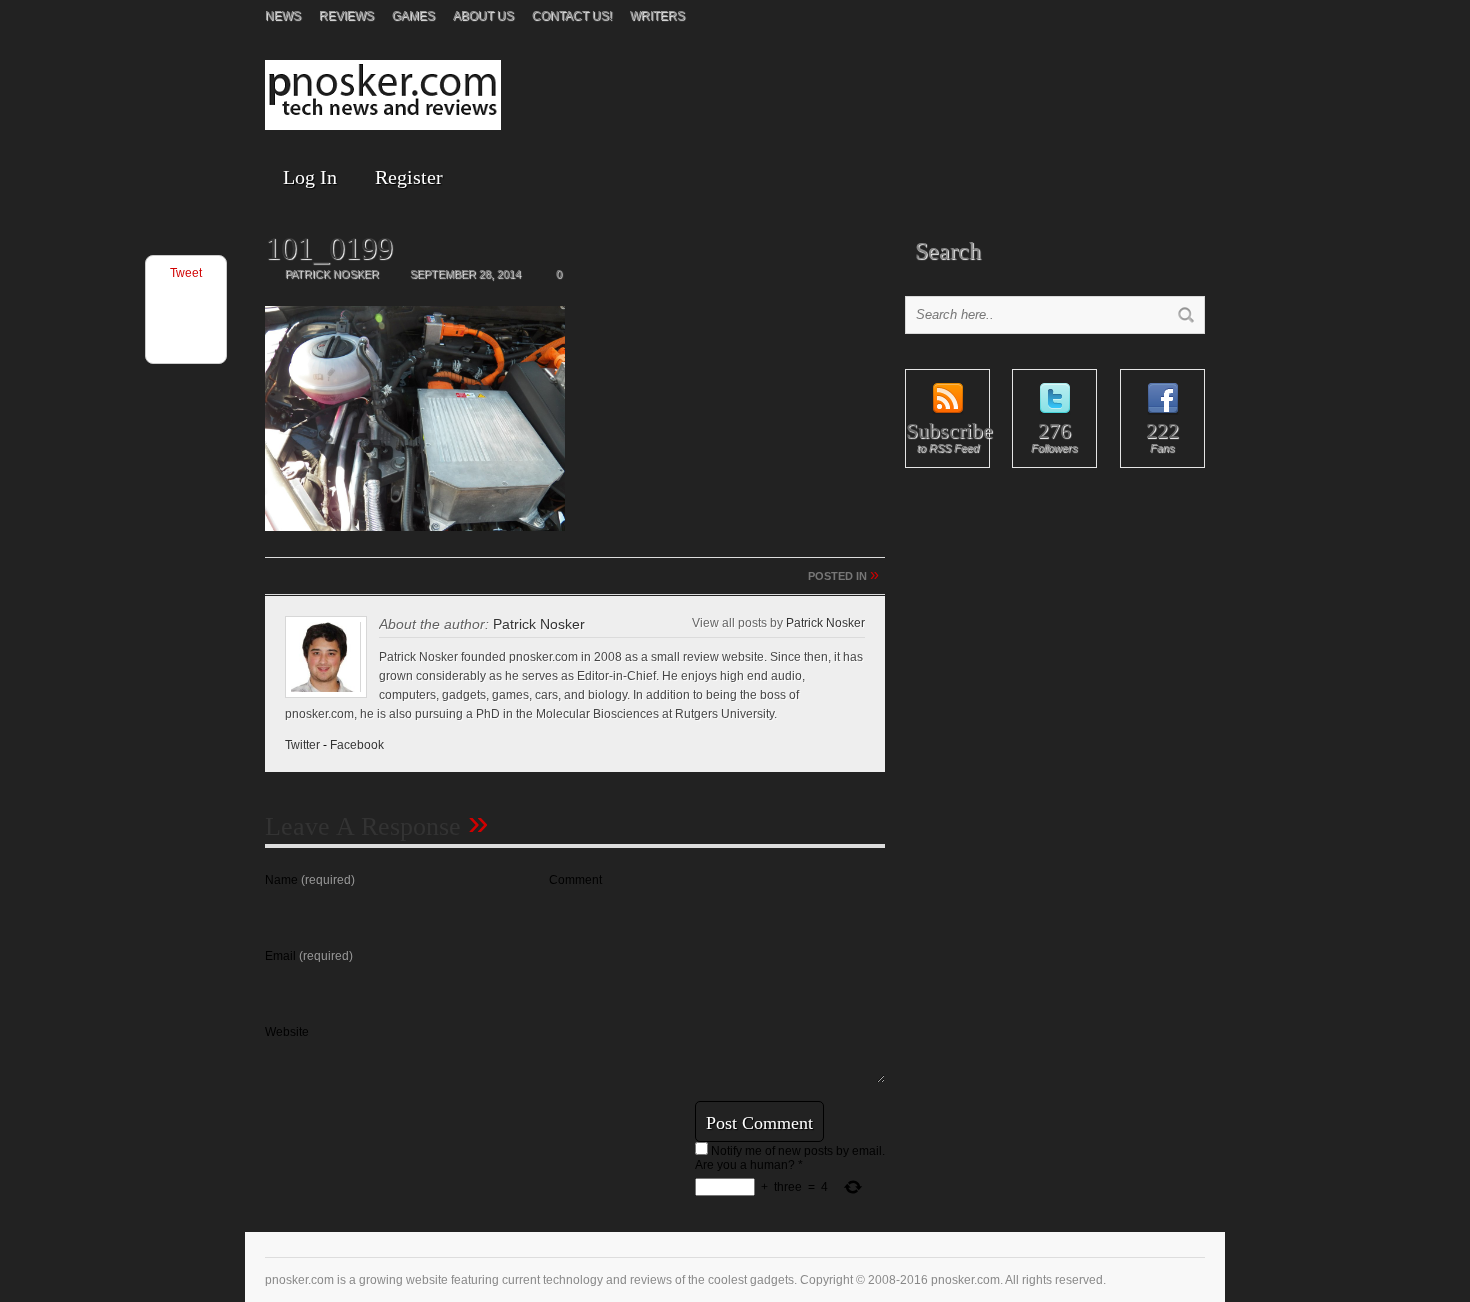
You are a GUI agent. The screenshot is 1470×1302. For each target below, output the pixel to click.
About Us (483, 16)
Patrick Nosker (539, 624)
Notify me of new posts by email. (798, 1151)
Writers (657, 16)
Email (309, 956)
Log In (310, 177)
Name (310, 880)
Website (287, 1032)
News (283, 16)
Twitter (302, 745)
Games (413, 16)
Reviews (346, 16)
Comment (575, 880)
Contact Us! (572, 16)
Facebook (357, 745)
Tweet (186, 273)
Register (409, 177)
